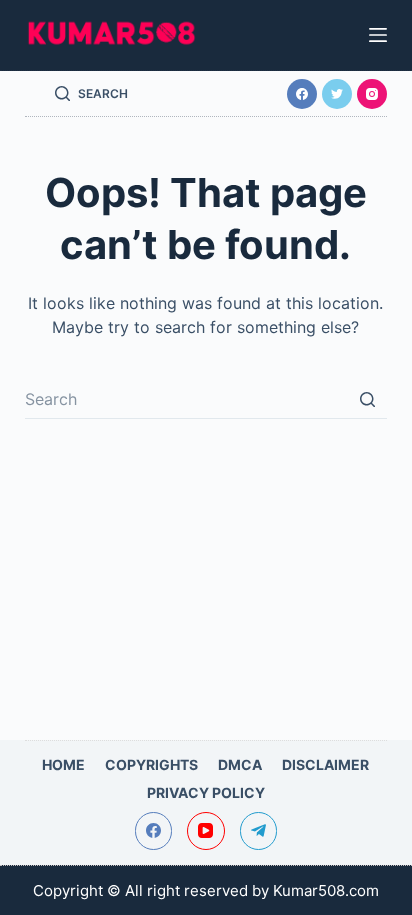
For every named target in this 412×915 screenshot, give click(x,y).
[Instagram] (372, 94)
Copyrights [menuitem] (151, 764)
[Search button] (367, 399)
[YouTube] (206, 831)
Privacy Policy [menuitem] (206, 792)
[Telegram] (259, 831)
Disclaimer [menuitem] (325, 764)
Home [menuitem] (63, 764)
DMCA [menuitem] (240, 764)
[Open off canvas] (378, 35)
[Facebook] (302, 94)
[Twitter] (337, 94)
